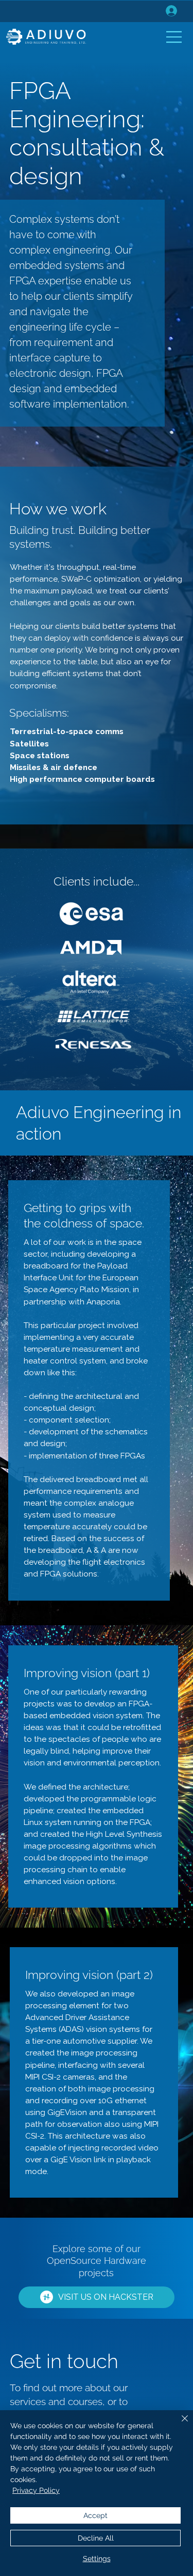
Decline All (96, 2538)
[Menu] (174, 37)
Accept (95, 2515)
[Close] (179, 2425)
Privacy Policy (36, 2490)
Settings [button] (97, 2559)
